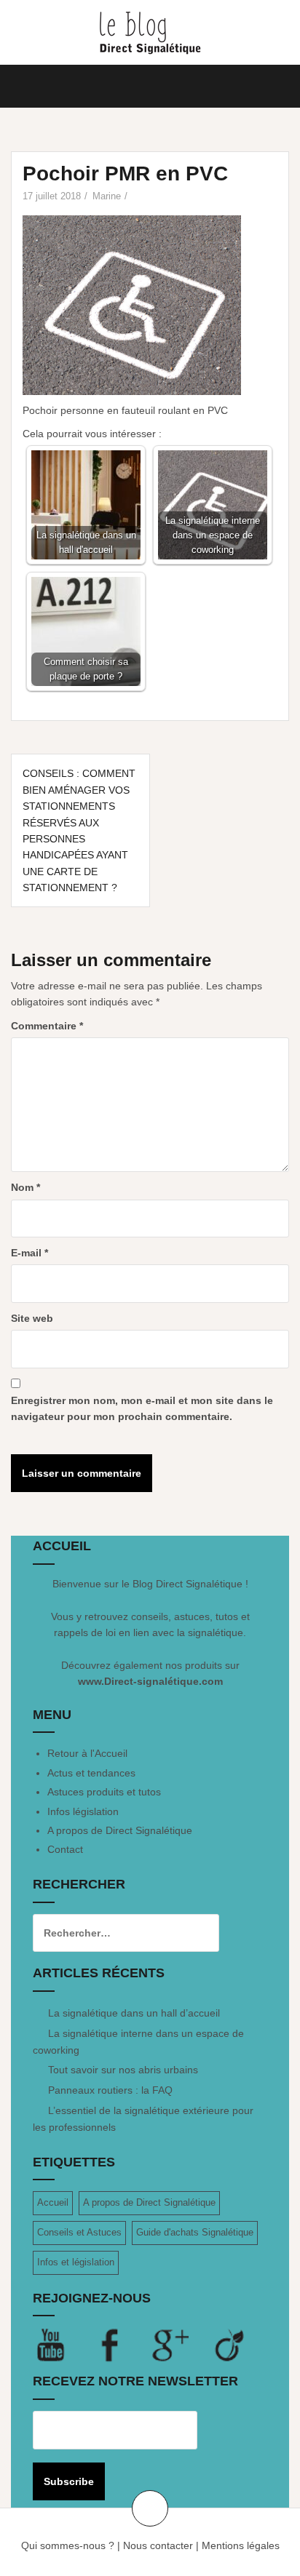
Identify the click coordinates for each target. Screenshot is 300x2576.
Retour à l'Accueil (87, 1753)
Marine (107, 196)
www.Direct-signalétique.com (150, 1681)
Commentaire (47, 1026)
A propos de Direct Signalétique (120, 1830)
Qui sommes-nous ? (68, 2545)
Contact (65, 1849)
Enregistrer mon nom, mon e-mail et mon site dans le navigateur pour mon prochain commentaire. (142, 1408)
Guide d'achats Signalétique (195, 2232)
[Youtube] (63, 2345)
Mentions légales (241, 2545)
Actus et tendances (91, 1773)
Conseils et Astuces (79, 2232)
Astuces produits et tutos (104, 1792)
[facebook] (122, 2345)
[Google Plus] (182, 2345)
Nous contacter (158, 2545)
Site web (32, 1318)
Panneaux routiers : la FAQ (110, 2090)
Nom (25, 1187)
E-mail (29, 1253)
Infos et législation (76, 2262)
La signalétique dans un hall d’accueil (134, 2013)
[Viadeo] (230, 2345)
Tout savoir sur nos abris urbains (123, 2070)
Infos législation (83, 1811)
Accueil (53, 2202)
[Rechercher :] (115, 1933)
